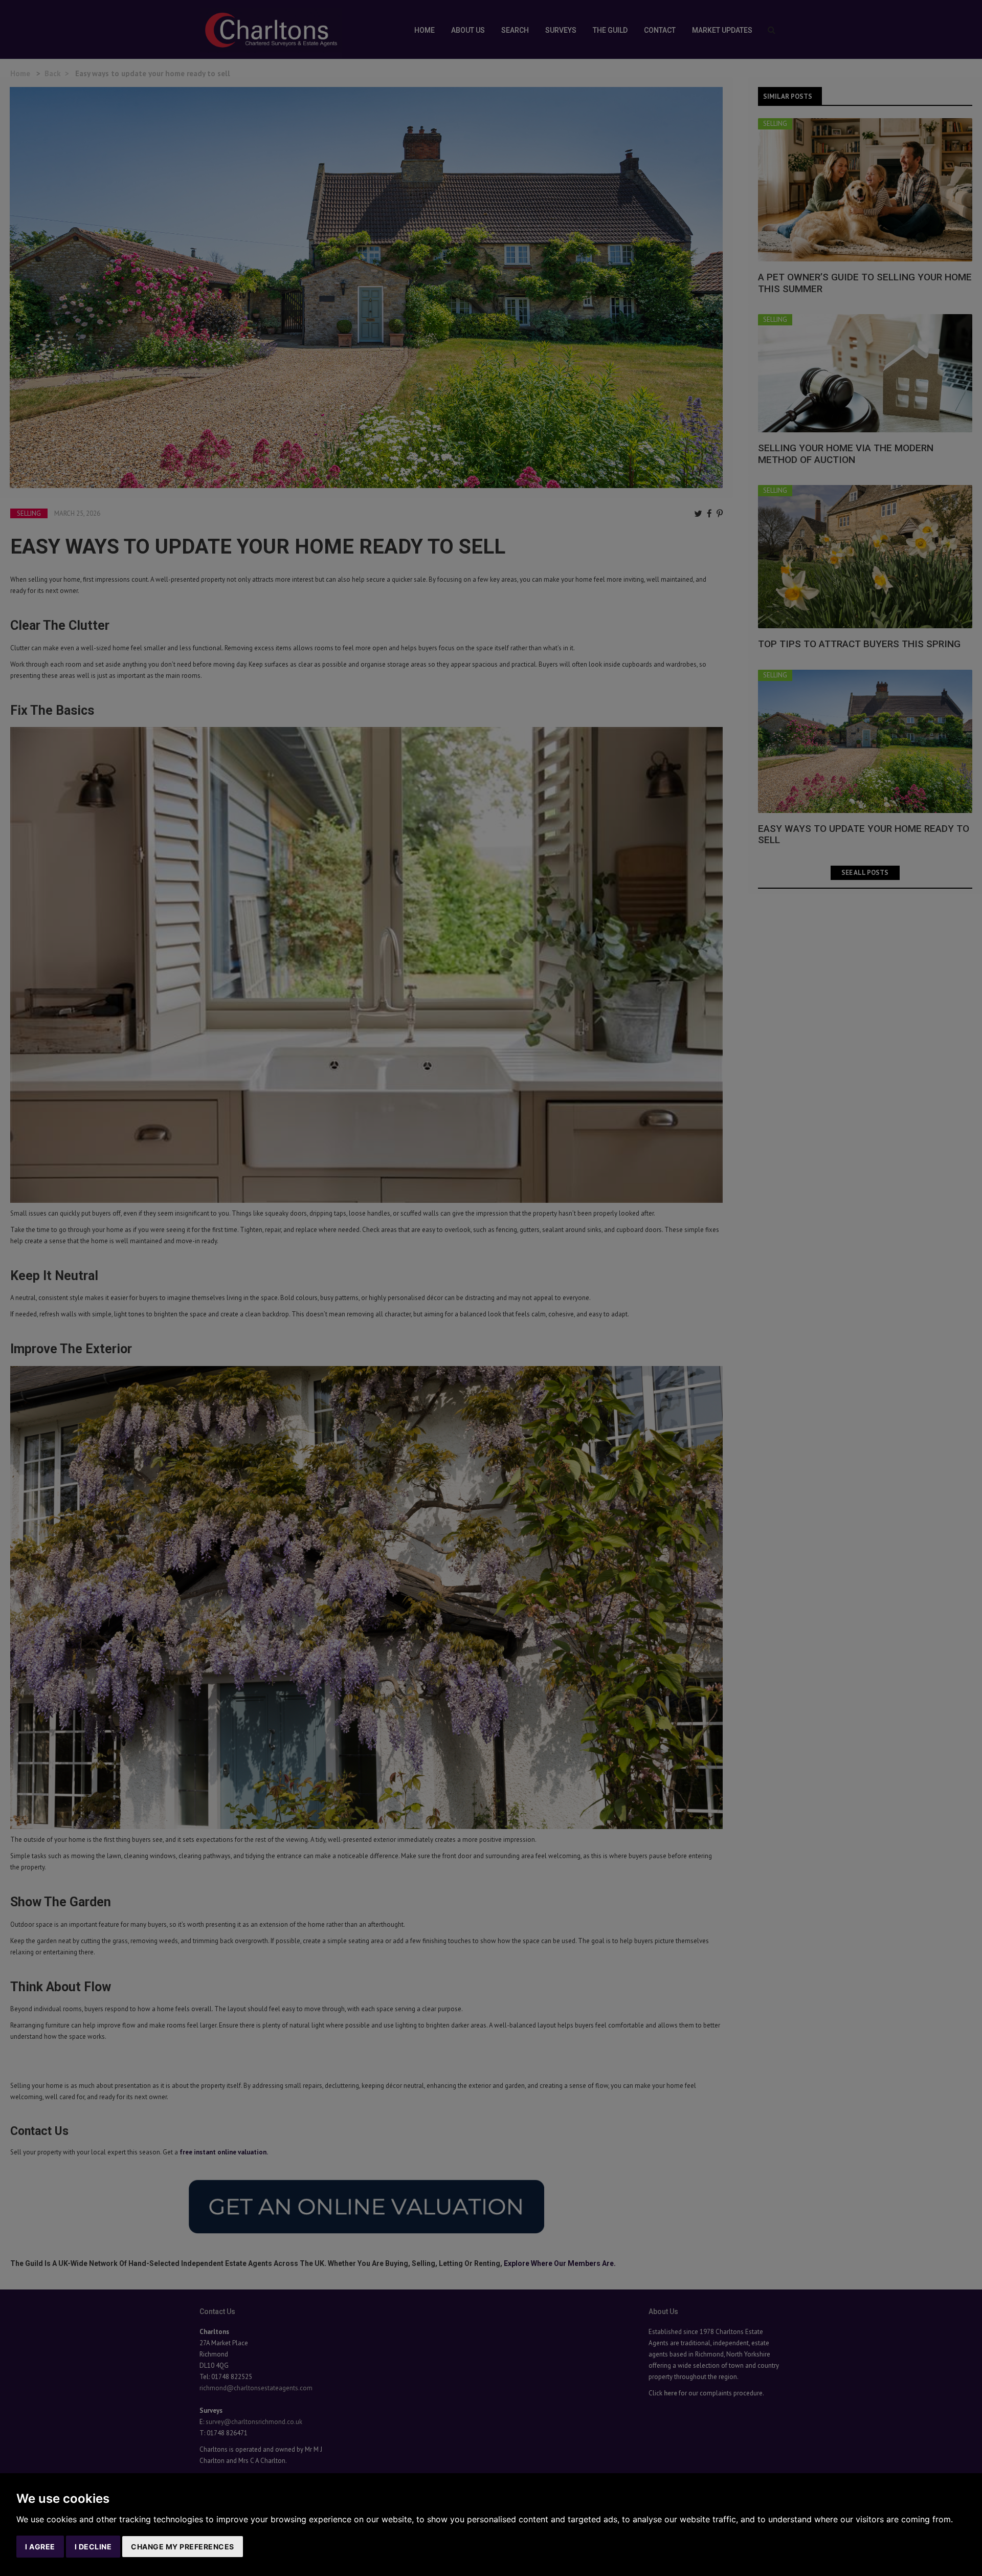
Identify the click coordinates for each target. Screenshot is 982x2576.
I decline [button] (93, 2547)
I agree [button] (40, 2547)
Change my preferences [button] (183, 2547)
